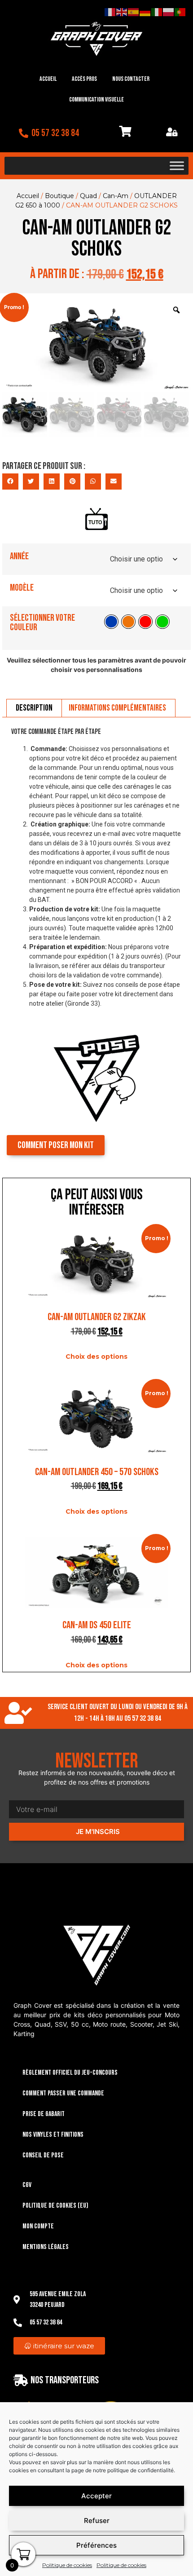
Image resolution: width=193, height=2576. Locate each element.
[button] (10, 482)
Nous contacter (131, 79)
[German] (145, 12)
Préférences (96, 2545)
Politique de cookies (67, 2565)
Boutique (59, 196)
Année (19, 556)
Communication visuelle (96, 99)
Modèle (22, 588)
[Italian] (157, 12)
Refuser (97, 2521)
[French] (110, 12)
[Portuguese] (180, 12)
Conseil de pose (43, 2155)
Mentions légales (46, 2247)
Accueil (48, 79)
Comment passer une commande (63, 2093)
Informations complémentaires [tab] (117, 708)
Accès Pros (84, 79)
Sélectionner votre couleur (42, 623)
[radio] (111, 622)
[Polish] (169, 12)
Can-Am (116, 196)
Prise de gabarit (44, 2114)
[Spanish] (134, 12)
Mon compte (38, 2226)
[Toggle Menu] (177, 166)
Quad (88, 196)
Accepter (96, 2496)
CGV (27, 2185)
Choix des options (96, 1356)
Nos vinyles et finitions (53, 2135)
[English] (122, 12)
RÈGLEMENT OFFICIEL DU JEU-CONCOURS (70, 2073)
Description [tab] (34, 708)
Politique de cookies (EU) (55, 2206)
